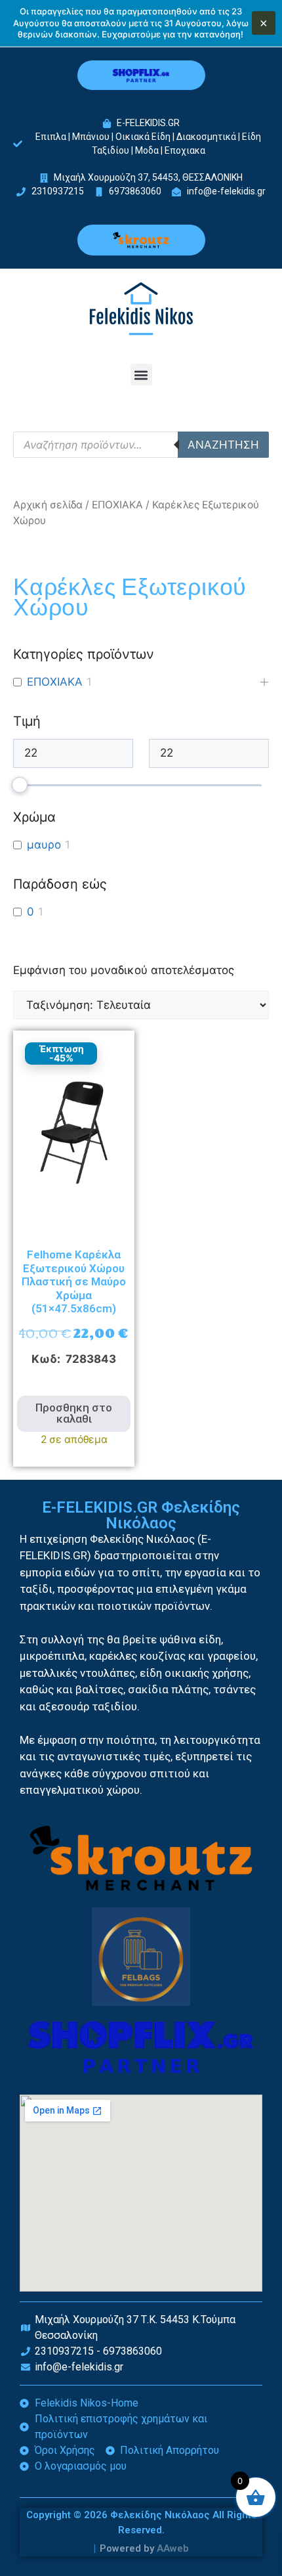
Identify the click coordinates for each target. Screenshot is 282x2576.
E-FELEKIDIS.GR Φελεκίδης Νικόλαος (141, 1515)
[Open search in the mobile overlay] (141, 445)
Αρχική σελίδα (48, 505)
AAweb (173, 2548)
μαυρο (44, 845)
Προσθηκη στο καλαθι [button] (74, 1413)
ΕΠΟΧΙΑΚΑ (117, 505)
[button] (141, 375)
